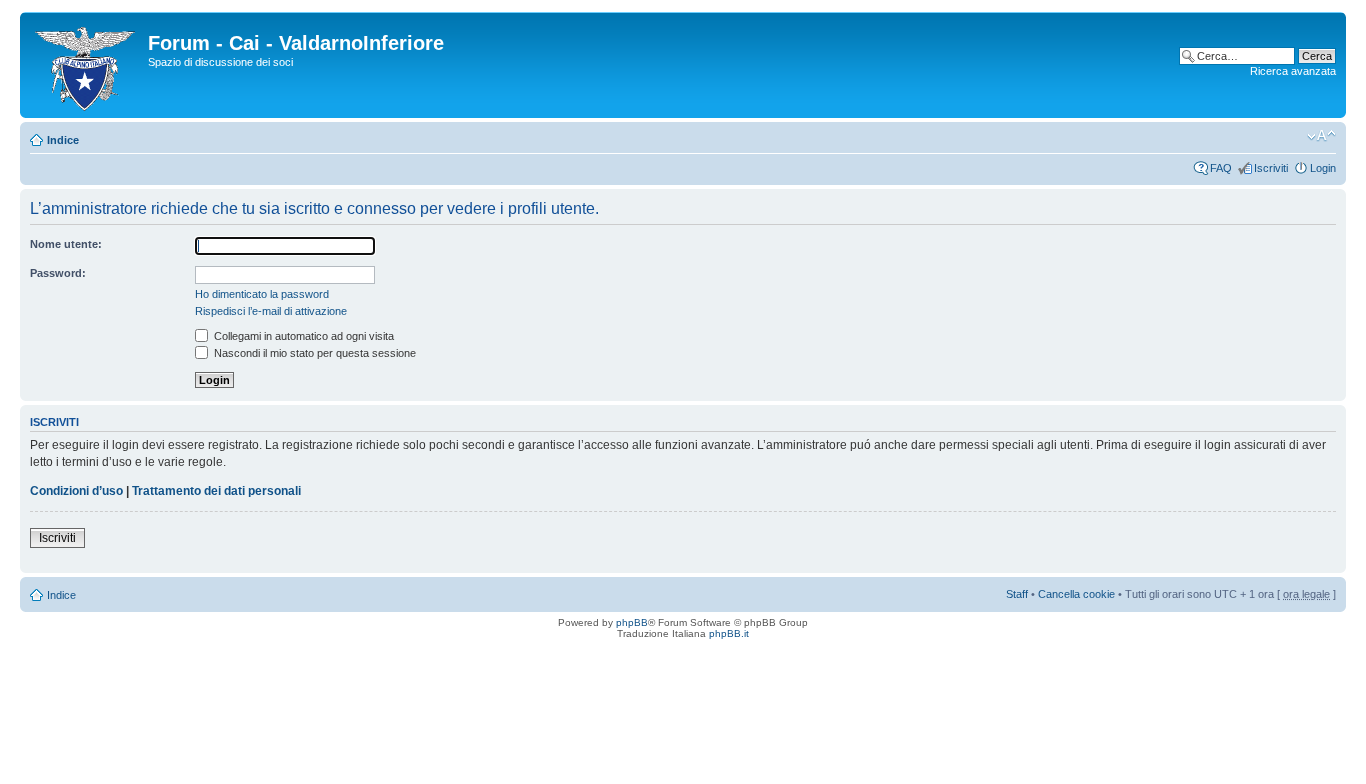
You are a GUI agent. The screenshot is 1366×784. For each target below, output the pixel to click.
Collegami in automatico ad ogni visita (302, 336)
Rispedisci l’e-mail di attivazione (271, 311)
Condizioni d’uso (76, 491)
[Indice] (86, 65)
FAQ (1221, 168)
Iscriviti (1271, 168)
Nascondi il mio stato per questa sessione (313, 353)
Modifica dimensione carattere (1321, 136)
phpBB (632, 622)
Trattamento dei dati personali (216, 491)
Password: (58, 273)
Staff (1017, 594)
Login (1323, 168)
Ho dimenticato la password (262, 294)
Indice (63, 140)
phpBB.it (729, 633)
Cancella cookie (1076, 594)
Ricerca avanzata (1293, 71)
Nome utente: (66, 244)
